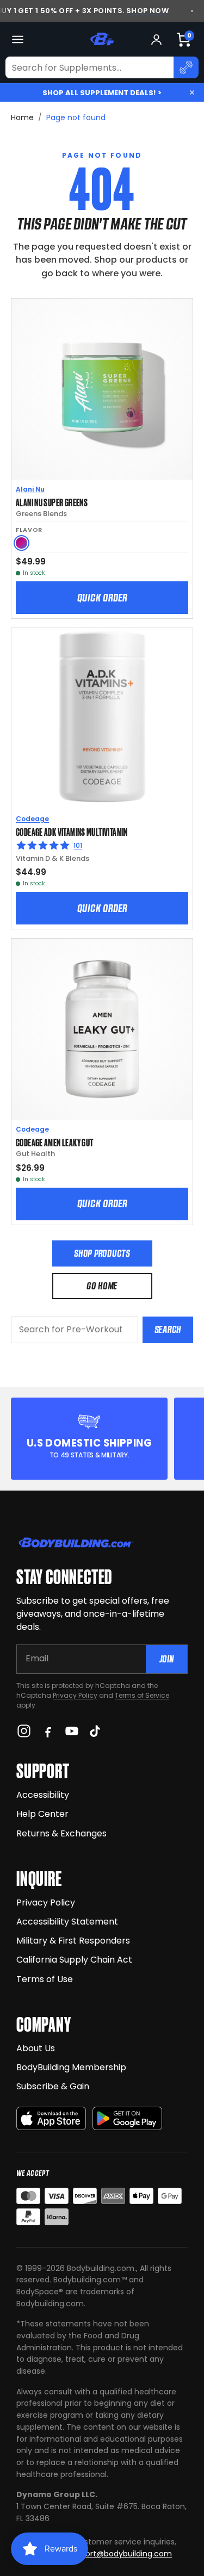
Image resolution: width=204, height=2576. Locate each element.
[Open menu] (18, 39)
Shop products (102, 1253)
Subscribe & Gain (53, 2086)
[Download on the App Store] (51, 2118)
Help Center (42, 1814)
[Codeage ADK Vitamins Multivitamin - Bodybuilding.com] (102, 719)
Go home (102, 1286)
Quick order (102, 598)
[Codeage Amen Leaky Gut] (102, 1029)
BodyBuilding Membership (71, 2067)
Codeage (32, 819)
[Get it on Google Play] (127, 2118)
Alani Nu (30, 489)
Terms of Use (45, 1979)
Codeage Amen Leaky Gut (54, 1142)
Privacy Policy (75, 1695)
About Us (36, 2048)
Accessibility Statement (67, 1922)
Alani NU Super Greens (52, 502)
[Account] (156, 39)
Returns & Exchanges (61, 1833)
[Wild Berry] (21, 543)
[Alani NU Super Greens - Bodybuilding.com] (102, 389)
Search (168, 1329)
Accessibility (43, 1795)
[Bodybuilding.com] (102, 39)
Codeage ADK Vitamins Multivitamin (72, 831)
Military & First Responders (73, 1941)
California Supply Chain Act (74, 1960)
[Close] (192, 92)
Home (22, 117)
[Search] (186, 67)
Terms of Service (142, 1695)
